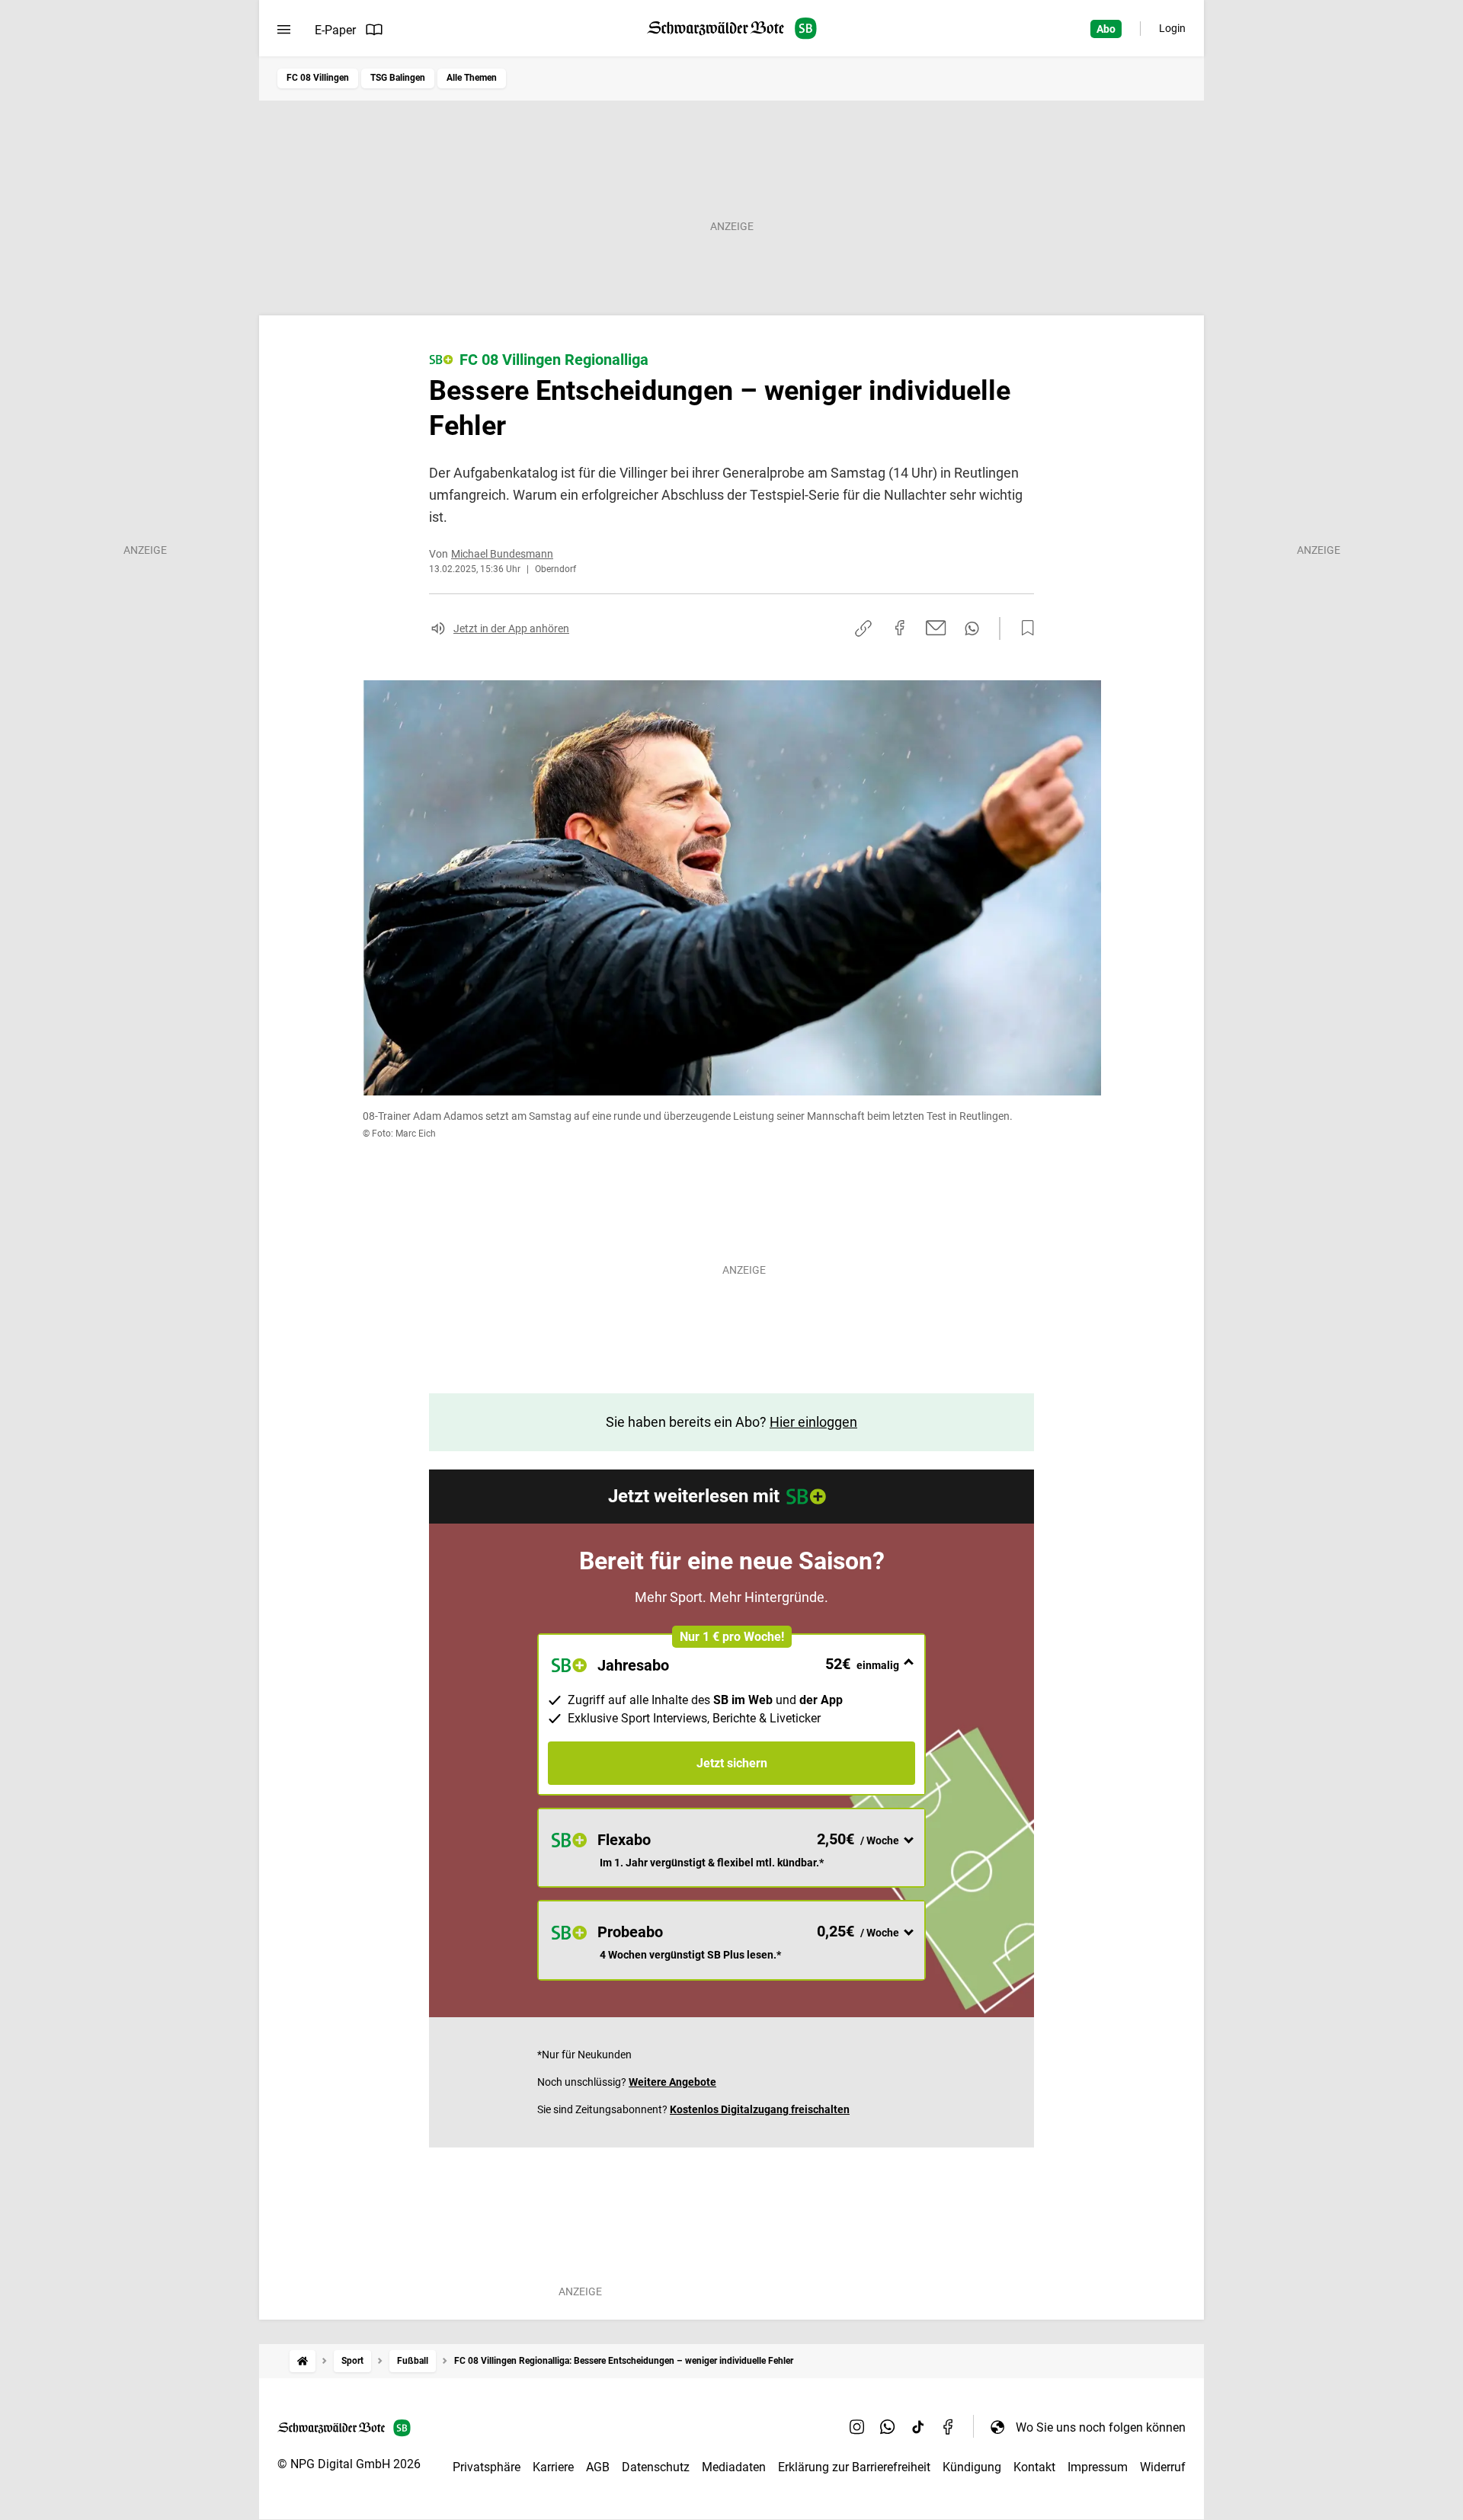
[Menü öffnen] (284, 30)
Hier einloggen (813, 1422)
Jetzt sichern (732, 1763)
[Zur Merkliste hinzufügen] (1023, 628)
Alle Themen (472, 78)
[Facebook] (949, 2427)
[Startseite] (303, 2361)
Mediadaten (734, 2467)
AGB (598, 2467)
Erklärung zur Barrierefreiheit (854, 2467)
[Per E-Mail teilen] (936, 628)
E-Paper (335, 30)
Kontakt (1034, 2467)
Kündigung (972, 2467)
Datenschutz (656, 2467)
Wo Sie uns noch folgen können (1101, 2427)
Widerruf (1163, 2467)
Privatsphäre (487, 2467)
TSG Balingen (398, 78)
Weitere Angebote (672, 2082)
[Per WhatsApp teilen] (972, 628)
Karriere (553, 2467)
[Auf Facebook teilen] (900, 628)
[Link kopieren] (863, 628)
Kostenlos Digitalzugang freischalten (760, 2109)
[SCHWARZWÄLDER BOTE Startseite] (732, 29)
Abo (1106, 29)
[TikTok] (918, 2427)
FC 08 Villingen (318, 78)
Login (1172, 28)
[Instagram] (857, 2427)
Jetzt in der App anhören (511, 628)
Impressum (1098, 2467)
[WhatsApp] (888, 2427)
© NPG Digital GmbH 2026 (349, 2464)
